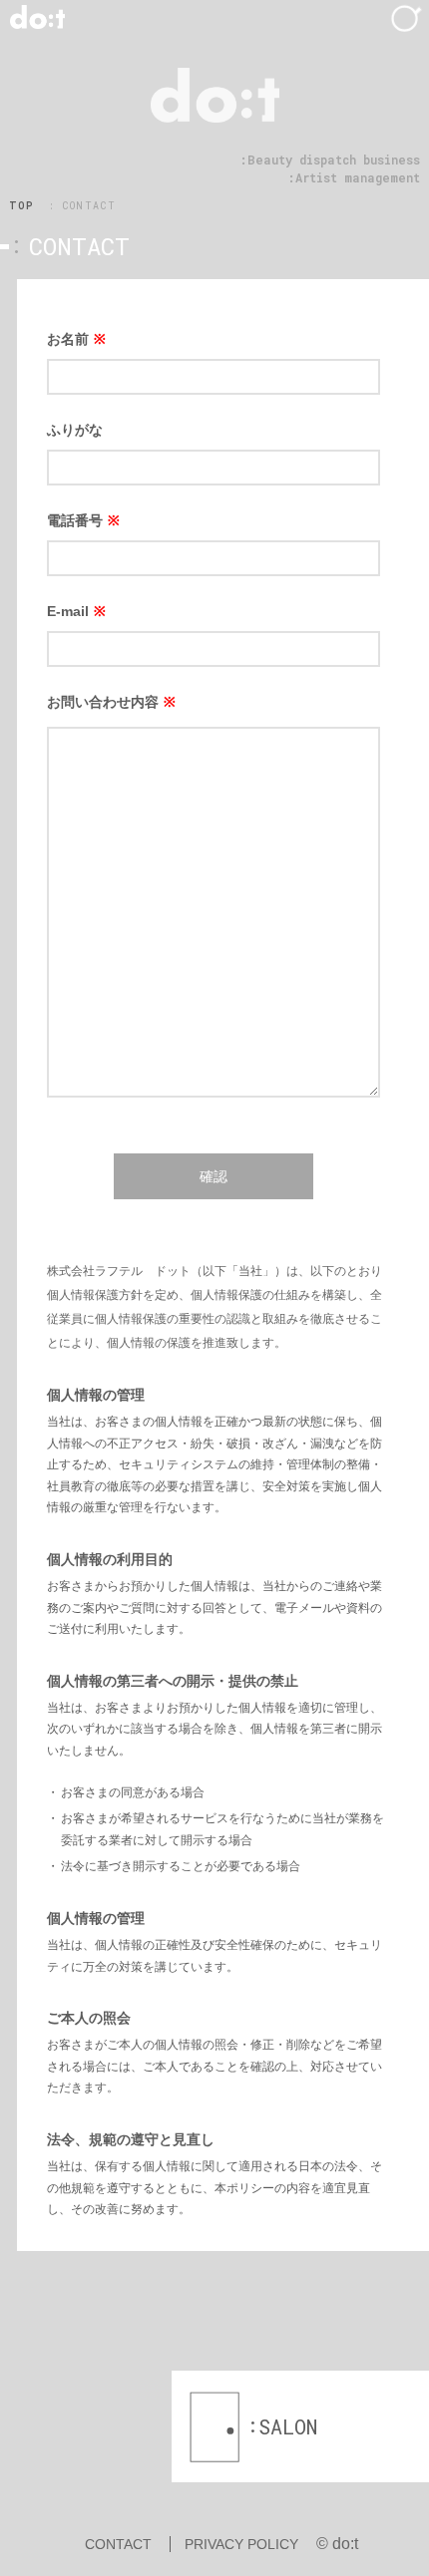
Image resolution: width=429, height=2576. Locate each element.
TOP (22, 206)
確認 (214, 1176)
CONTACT (118, 2544)
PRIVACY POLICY (241, 2544)
